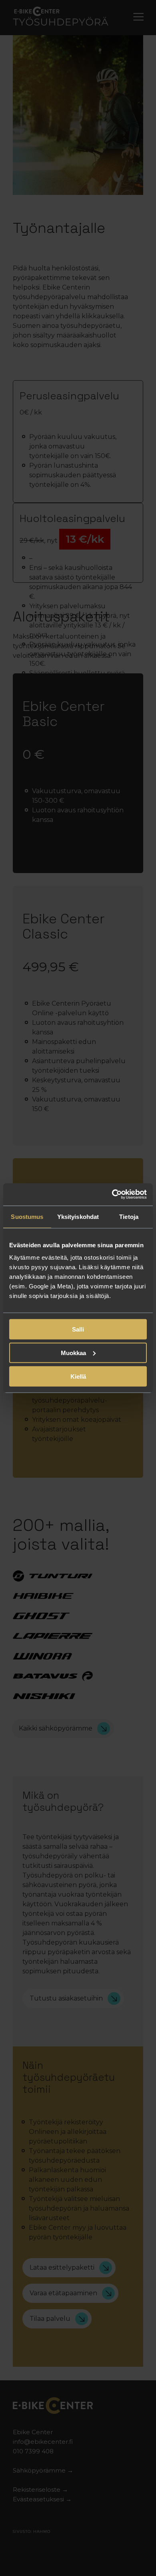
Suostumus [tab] (27, 1216)
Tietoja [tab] (129, 1216)
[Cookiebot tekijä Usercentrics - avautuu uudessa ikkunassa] (112, 1195)
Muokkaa (73, 1352)
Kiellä (78, 1376)
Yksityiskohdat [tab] (78, 1216)
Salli (78, 1329)
